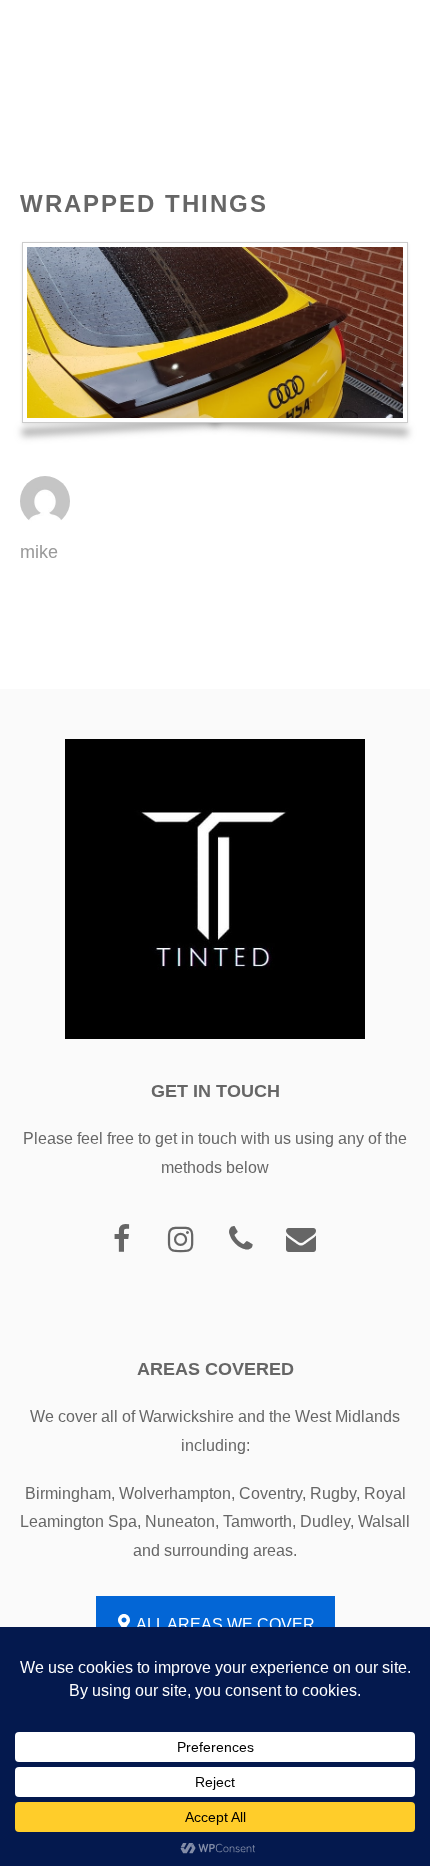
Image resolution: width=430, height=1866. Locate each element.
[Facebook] (121, 1240)
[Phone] (241, 1240)
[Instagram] (181, 1240)
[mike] (45, 520)
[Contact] (301, 1240)
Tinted (56, 35)
